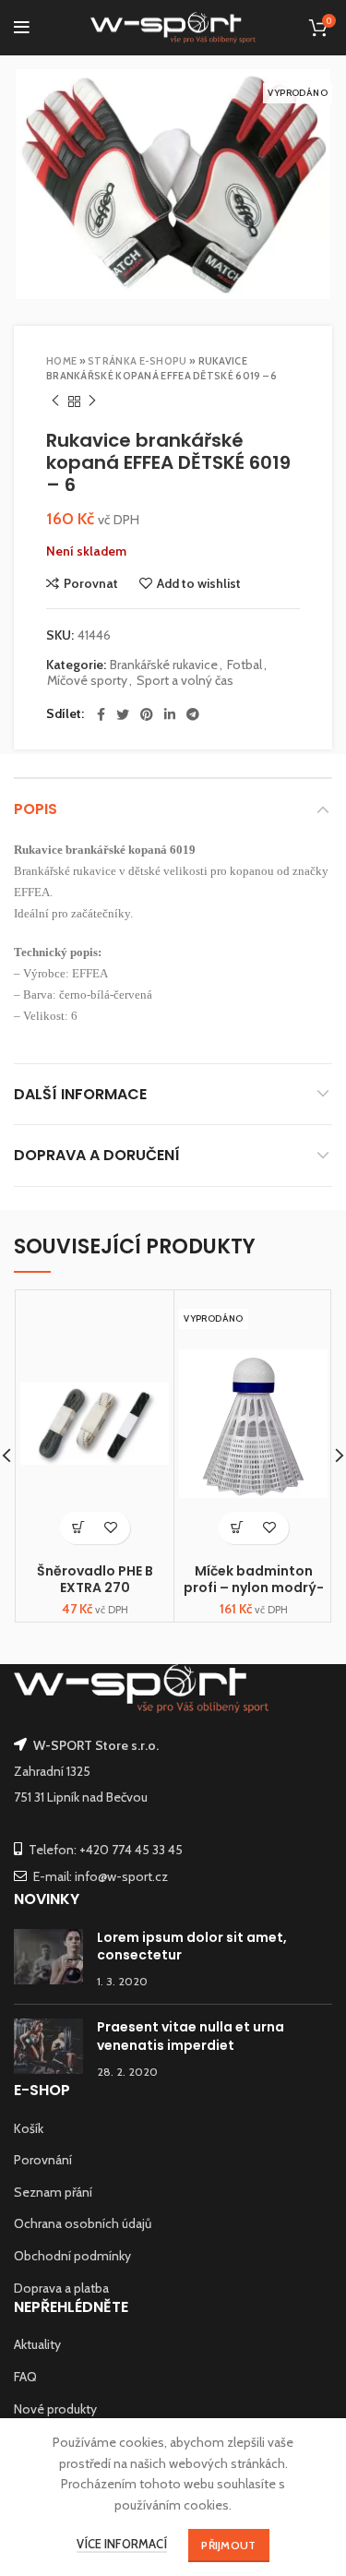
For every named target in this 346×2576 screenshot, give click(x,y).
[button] (79, 1528)
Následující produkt (92, 401)
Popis (36, 809)
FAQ (25, 2377)
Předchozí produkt (55, 401)
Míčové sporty (87, 681)
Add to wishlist (199, 583)
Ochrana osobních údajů (83, 2223)
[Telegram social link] (193, 714)
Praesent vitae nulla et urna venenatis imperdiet (191, 2036)
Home (61, 361)
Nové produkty (55, 2409)
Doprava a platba (61, 2288)
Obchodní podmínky (72, 2256)
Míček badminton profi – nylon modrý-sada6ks (254, 1588)
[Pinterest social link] (147, 714)
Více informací (122, 2544)
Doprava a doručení (97, 1155)
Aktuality (37, 2344)
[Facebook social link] (101, 714)
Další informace (80, 1094)
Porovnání (43, 2160)
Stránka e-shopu (137, 361)
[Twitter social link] (123, 714)
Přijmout (228, 2545)
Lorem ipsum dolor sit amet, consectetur (192, 1947)
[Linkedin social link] (170, 714)
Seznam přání (53, 2192)
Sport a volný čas (185, 681)
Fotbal (245, 665)
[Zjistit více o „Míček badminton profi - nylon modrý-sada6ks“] (238, 1528)
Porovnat (91, 583)
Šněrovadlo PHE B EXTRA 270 (95, 1579)
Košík (29, 2128)
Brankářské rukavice (164, 665)
